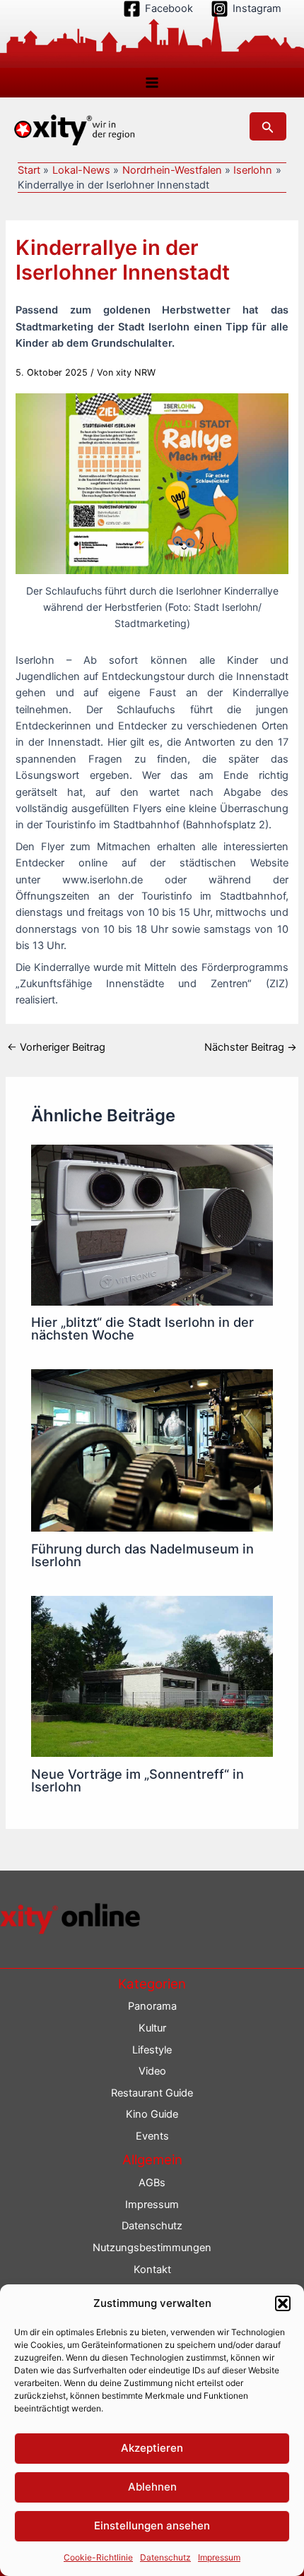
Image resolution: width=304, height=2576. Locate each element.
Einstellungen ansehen (152, 2526)
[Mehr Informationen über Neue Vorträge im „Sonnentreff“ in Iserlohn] (152, 1676)
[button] (283, 2303)
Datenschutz (165, 2557)
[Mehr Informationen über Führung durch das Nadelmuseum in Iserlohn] (152, 1450)
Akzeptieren (152, 2448)
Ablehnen (152, 2487)
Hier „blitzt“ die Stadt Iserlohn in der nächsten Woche (142, 1328)
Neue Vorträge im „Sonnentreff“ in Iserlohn (138, 1780)
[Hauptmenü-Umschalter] (152, 83)
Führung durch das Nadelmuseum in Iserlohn (142, 1555)
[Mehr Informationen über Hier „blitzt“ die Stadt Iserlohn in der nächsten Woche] (152, 1224)
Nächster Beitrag (251, 1048)
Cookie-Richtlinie (98, 2557)
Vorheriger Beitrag (56, 1048)
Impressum (219, 2557)
